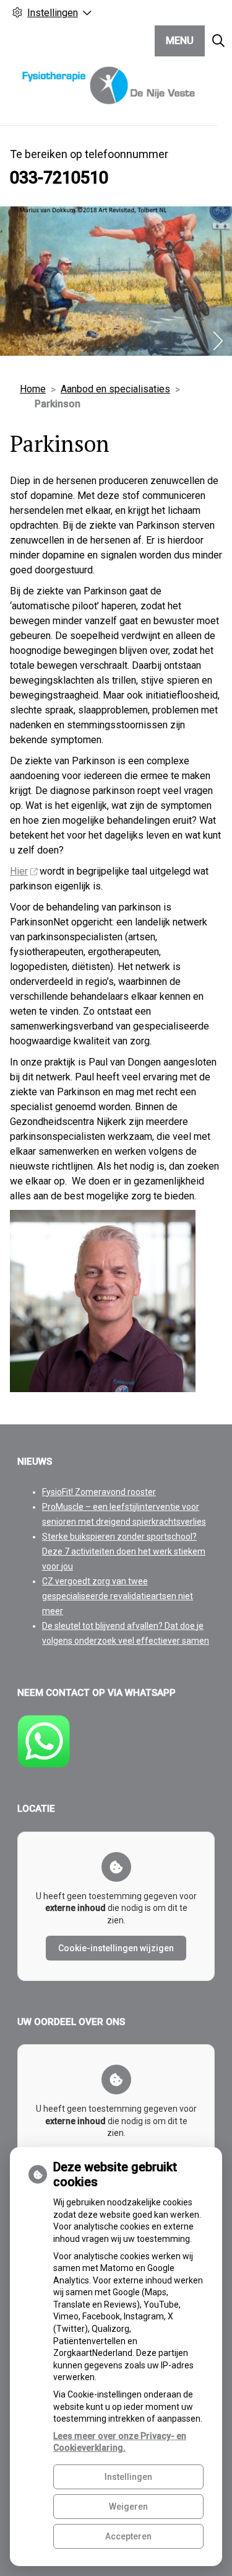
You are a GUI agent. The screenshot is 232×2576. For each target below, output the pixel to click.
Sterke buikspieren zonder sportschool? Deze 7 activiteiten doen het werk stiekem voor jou (124, 1551)
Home (33, 389)
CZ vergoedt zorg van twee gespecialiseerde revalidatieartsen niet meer (118, 1596)
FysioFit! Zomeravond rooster (99, 1492)
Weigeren (128, 2507)
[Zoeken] (218, 41)
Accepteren (128, 2536)
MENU (180, 41)
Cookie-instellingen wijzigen (116, 1948)
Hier (19, 871)
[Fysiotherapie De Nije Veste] (109, 86)
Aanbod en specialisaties (115, 389)
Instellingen (128, 2477)
